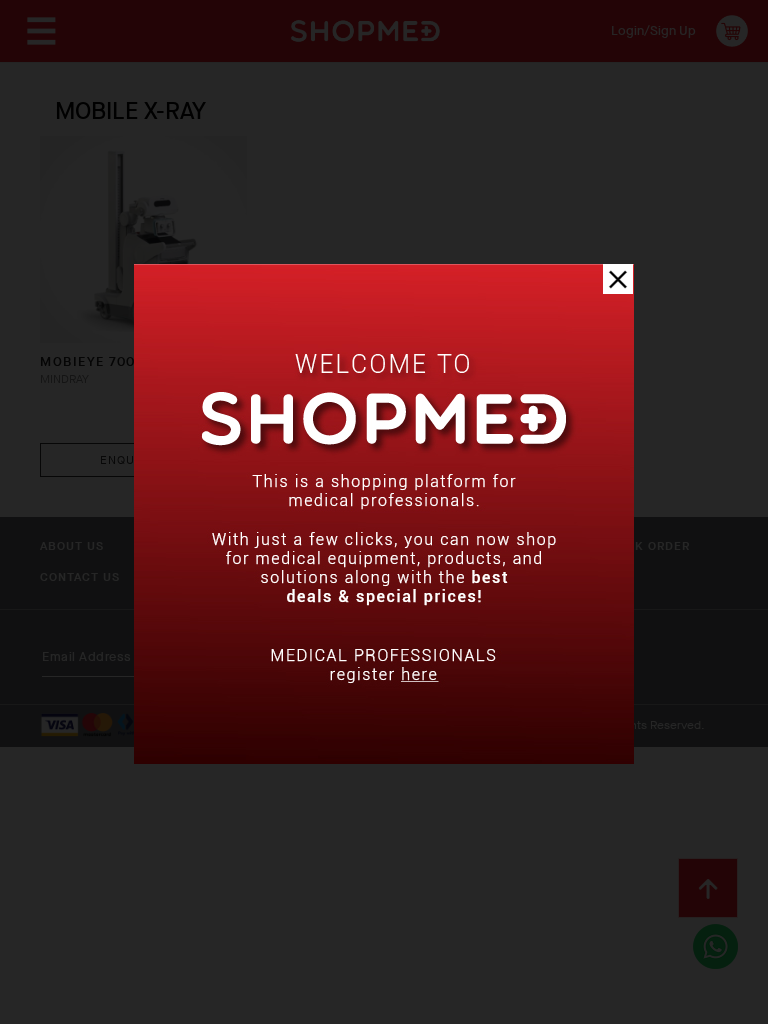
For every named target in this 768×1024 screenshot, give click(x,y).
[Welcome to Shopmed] (384, 759)
